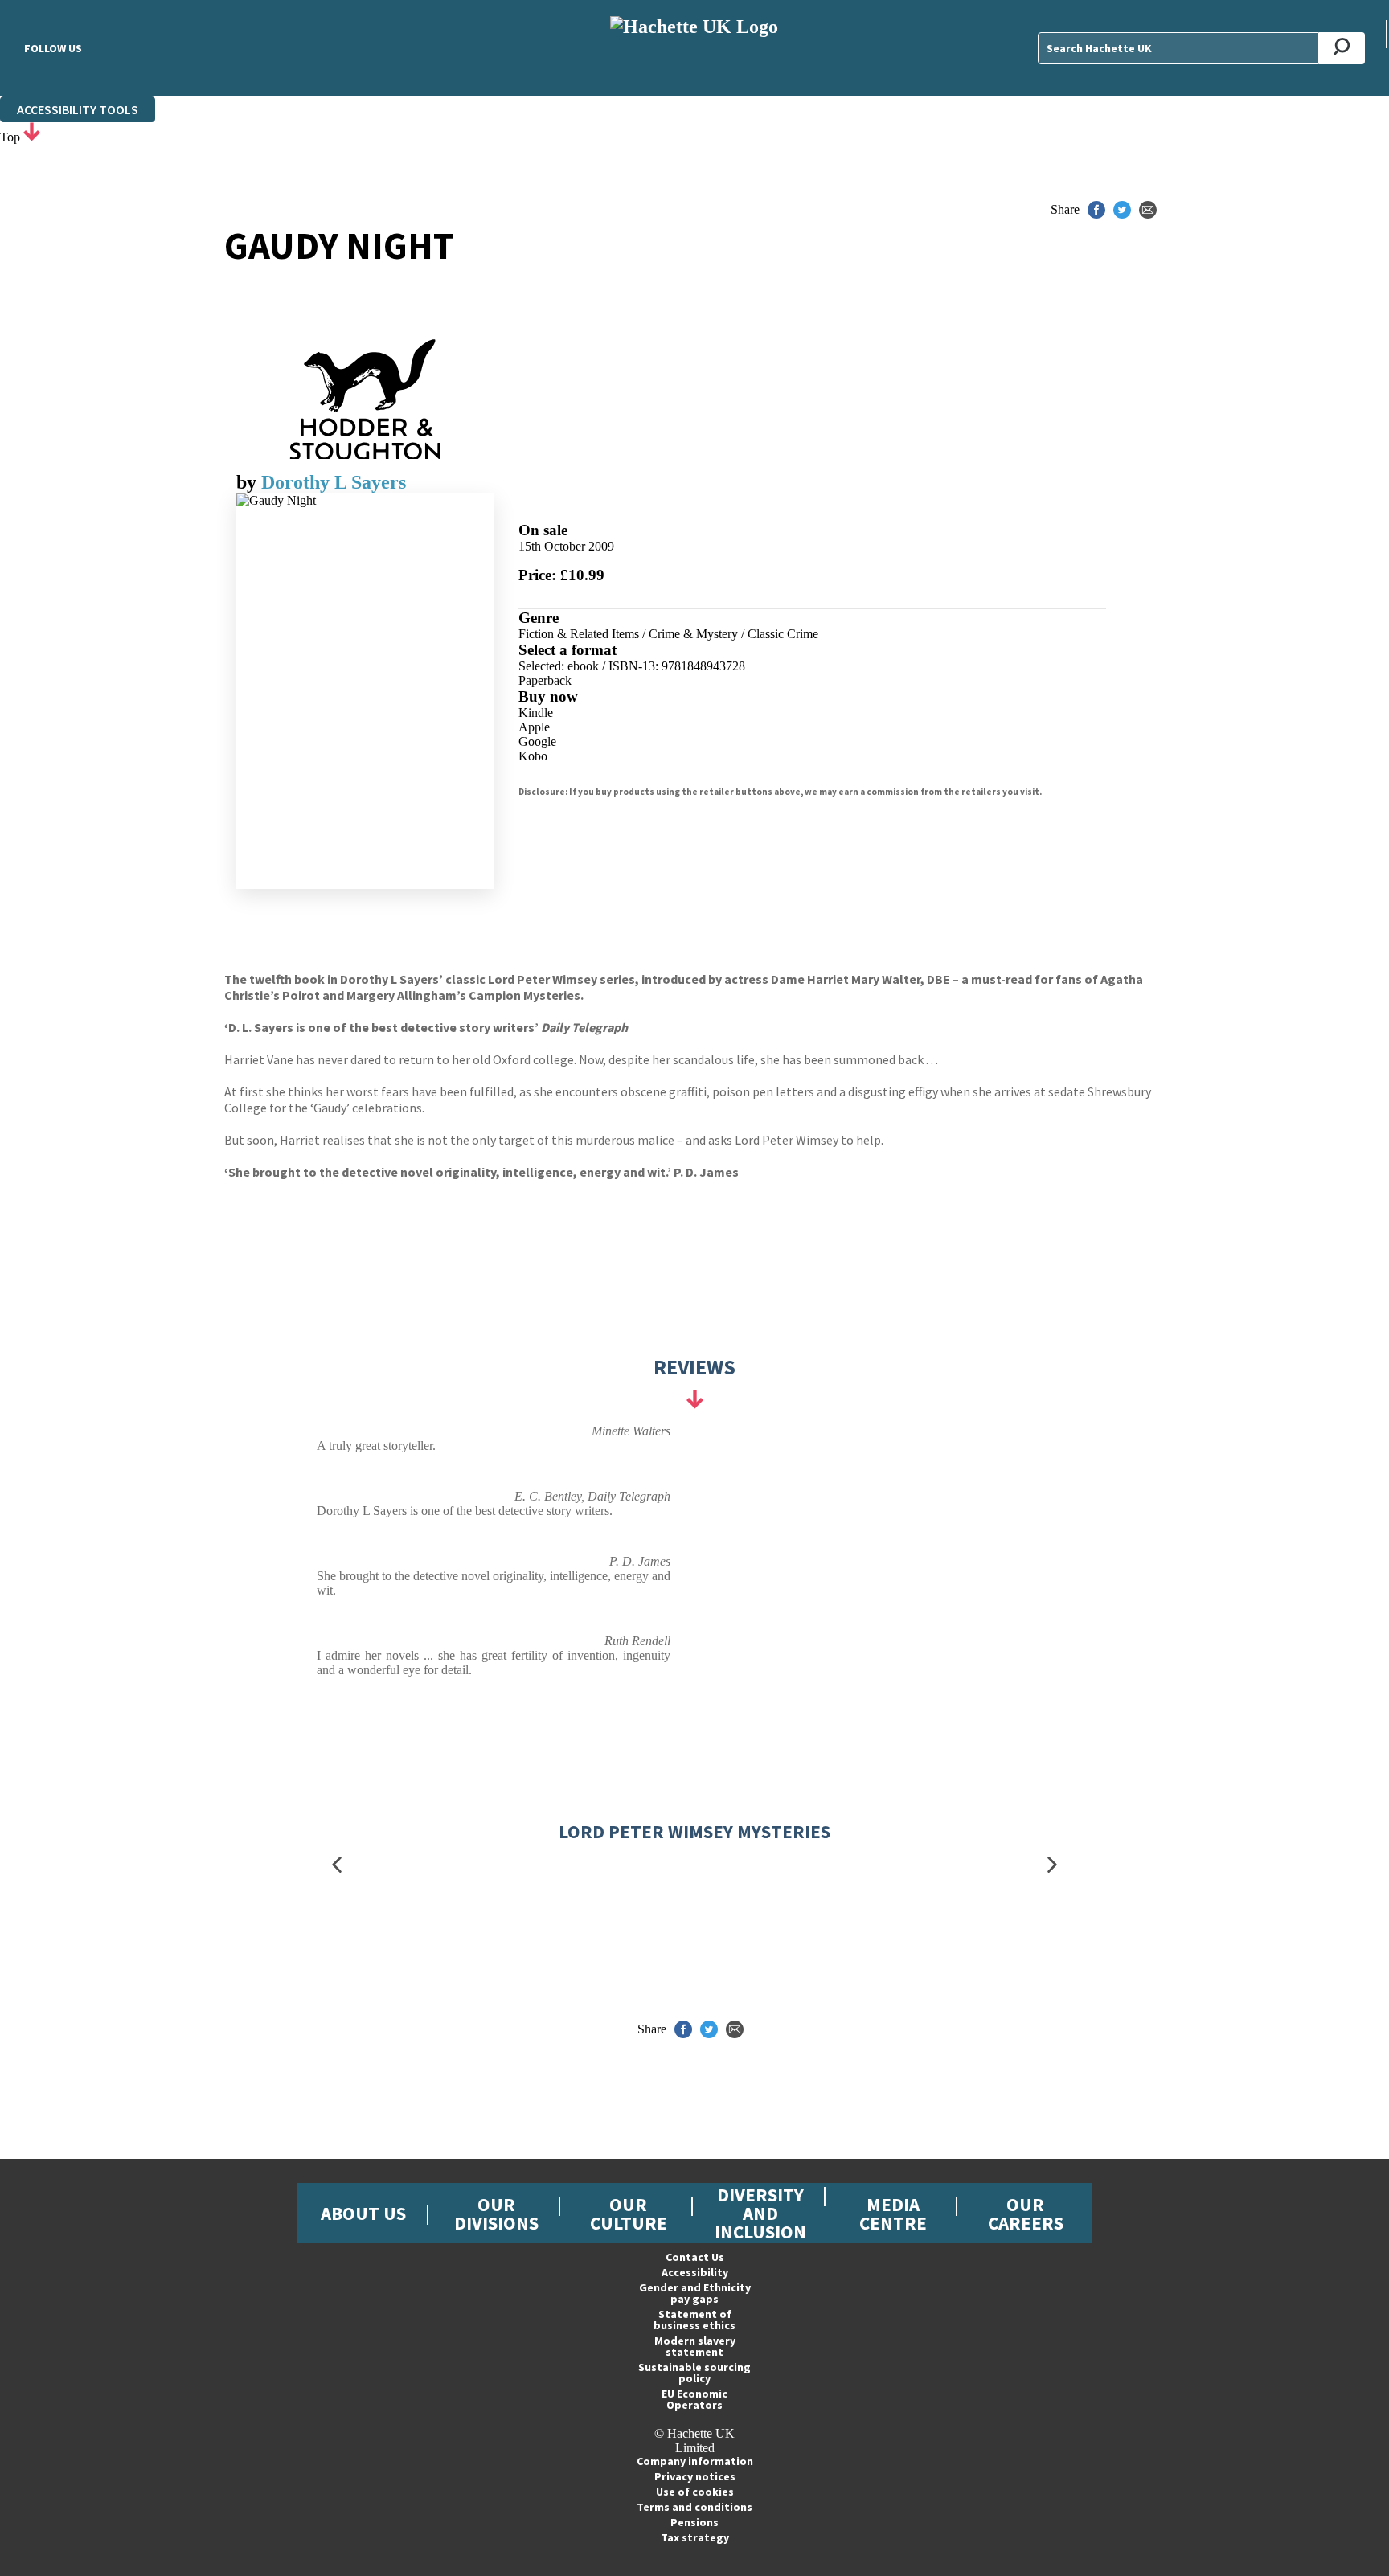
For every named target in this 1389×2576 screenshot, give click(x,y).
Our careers (1026, 2214)
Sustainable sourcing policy (694, 2373)
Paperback (545, 680)
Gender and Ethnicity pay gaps (695, 2293)
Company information (695, 2461)
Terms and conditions (694, 2507)
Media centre (893, 2214)
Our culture (629, 2214)
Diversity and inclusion (760, 2213)
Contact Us (695, 2257)
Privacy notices (695, 2476)
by (249, 482)
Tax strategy (695, 2537)
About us (363, 2213)
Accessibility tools (78, 109)
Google (537, 741)
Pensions (694, 2522)
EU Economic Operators (694, 2399)
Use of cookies (695, 2492)
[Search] (1342, 48)
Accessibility (695, 2272)
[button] (337, 1865)
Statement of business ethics (694, 2320)
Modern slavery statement (695, 2346)
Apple (534, 727)
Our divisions (496, 2214)
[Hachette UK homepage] (694, 48)
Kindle (536, 713)
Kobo (533, 756)
